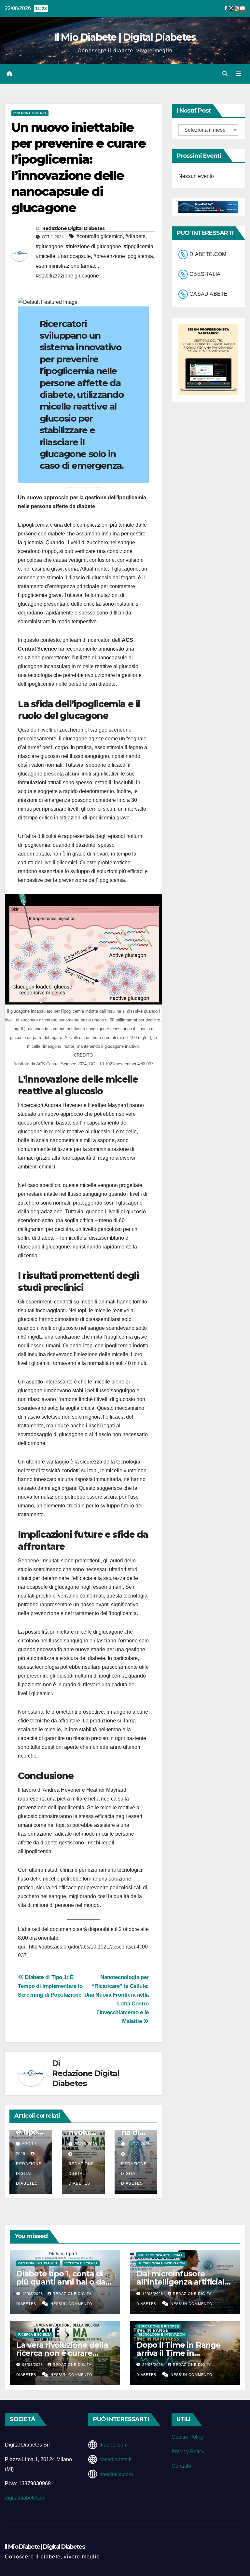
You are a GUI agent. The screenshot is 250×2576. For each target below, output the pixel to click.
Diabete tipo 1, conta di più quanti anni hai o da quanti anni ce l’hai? (61, 2282)
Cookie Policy (188, 2437)
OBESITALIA (205, 274)
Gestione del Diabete (38, 2263)
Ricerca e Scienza (30, 113)
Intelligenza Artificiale (161, 2255)
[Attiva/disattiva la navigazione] (239, 74)
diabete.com (113, 2445)
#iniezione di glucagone (93, 246)
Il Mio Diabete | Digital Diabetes (125, 37)
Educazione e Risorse (159, 2326)
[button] (225, 74)
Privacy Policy (188, 2452)
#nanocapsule (74, 256)
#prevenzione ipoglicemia (123, 256)
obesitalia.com (116, 2474)
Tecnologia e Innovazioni (162, 2263)
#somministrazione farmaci (67, 266)
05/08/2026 (33, 2365)
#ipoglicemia (139, 246)
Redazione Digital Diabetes (74, 228)
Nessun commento (71, 2304)
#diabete (135, 236)
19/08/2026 (33, 2294)
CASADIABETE (208, 294)
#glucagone (49, 246)
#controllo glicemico (100, 236)
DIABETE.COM (208, 255)
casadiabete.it (115, 2459)
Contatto (181, 2466)
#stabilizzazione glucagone (67, 276)
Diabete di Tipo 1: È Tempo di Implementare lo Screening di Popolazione (50, 1986)
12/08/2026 (153, 2294)
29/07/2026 (153, 2365)
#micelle (46, 256)
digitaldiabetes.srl (25, 2498)
